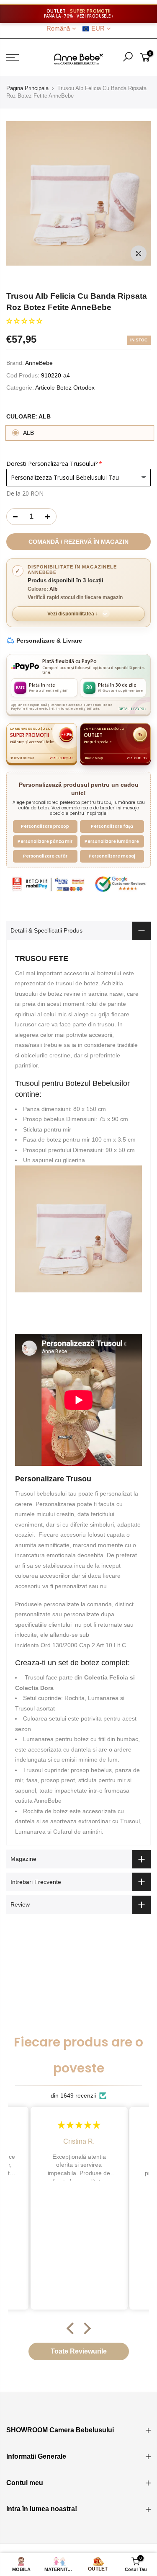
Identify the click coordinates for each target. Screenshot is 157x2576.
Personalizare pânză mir (45, 841)
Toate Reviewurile (79, 2351)
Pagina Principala (27, 88)
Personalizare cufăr (45, 856)
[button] (24, 321)
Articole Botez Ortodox (65, 388)
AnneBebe (39, 363)
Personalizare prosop (45, 826)
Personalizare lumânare (112, 841)
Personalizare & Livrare (49, 641)
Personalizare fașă (112, 826)
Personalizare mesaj (112, 856)
